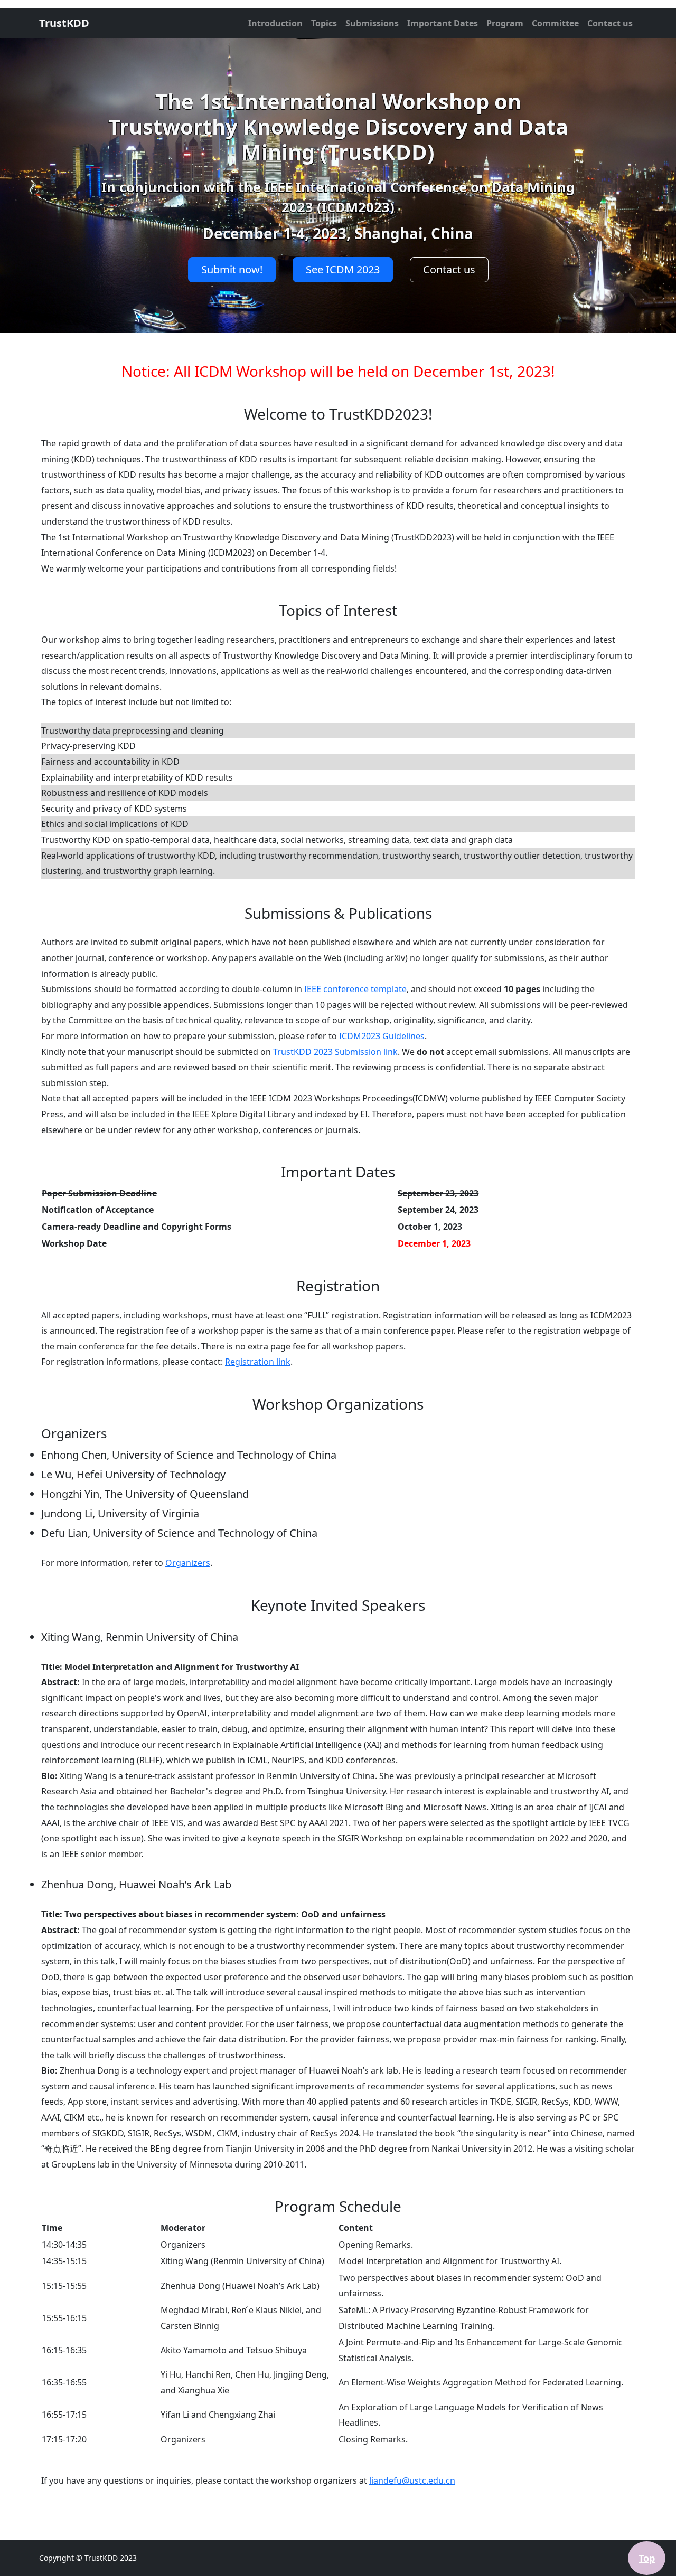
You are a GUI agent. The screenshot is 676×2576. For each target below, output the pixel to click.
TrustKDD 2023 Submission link (335, 1052)
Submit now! (232, 269)
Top (647, 2558)
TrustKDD (64, 23)
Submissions (372, 23)
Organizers (188, 1563)
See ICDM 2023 (343, 269)
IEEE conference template (355, 989)
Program (505, 23)
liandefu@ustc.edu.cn (412, 2480)
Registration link (258, 1362)
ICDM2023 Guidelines (382, 1036)
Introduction (275, 23)
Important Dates (443, 23)
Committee (555, 23)
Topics (324, 23)
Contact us (610, 23)
